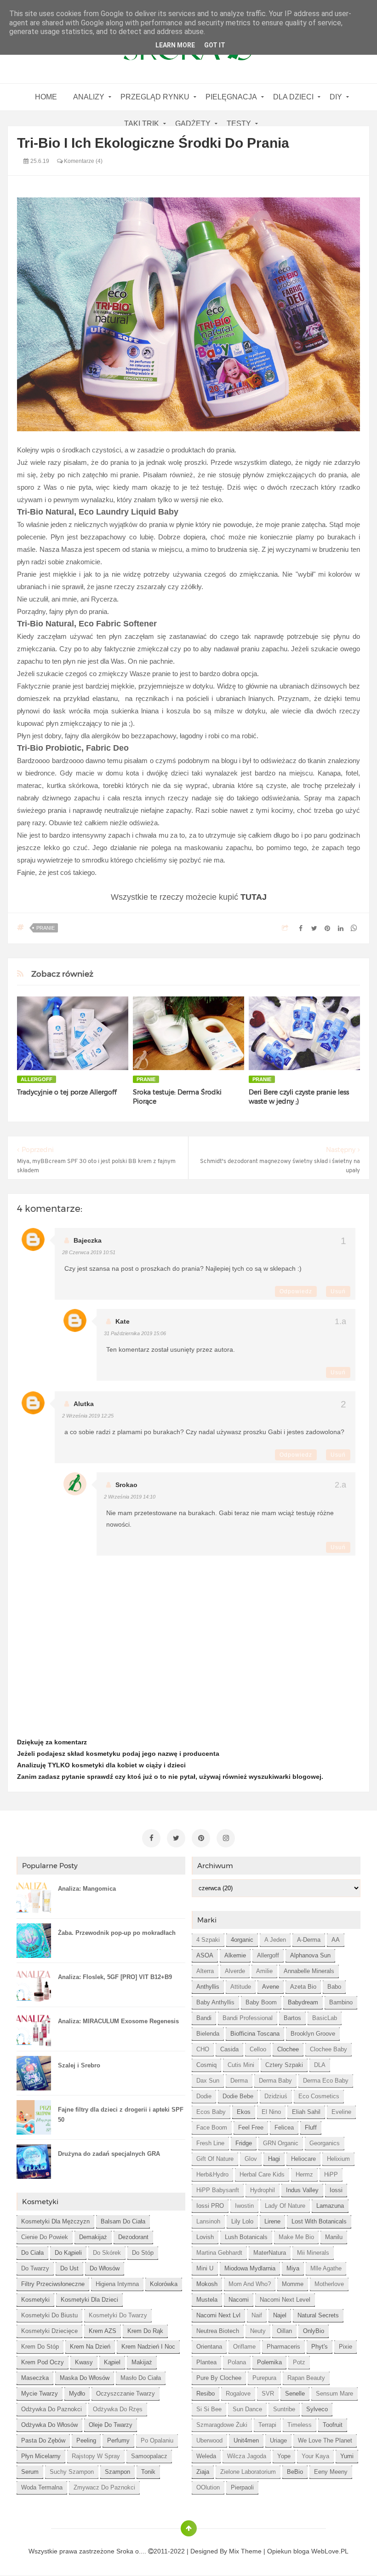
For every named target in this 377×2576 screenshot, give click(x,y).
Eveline (341, 2112)
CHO (203, 2049)
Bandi (204, 2018)
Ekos (244, 2112)
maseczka (35, 2378)
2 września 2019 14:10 (130, 1497)
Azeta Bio (303, 1987)
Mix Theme (245, 2551)
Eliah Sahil (306, 2112)
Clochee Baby (328, 2049)
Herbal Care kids (262, 2174)
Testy (239, 124)
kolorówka (164, 2284)
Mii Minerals (313, 2253)
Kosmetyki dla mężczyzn (55, 2221)
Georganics (325, 2143)
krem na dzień (90, 2347)
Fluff (311, 2127)
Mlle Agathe (326, 2268)
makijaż (142, 2362)
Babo (334, 1987)
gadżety (193, 124)
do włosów (105, 2268)
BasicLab (325, 2018)
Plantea (206, 2362)
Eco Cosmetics (319, 2096)
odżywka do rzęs (118, 2409)
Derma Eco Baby (326, 2081)
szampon (117, 2472)
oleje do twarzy (111, 2425)
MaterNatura (270, 2253)
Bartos (292, 2018)
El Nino (271, 2112)
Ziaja (203, 2472)
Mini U (205, 2268)
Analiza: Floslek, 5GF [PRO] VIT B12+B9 (115, 1977)
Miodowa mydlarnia (250, 2268)
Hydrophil (263, 2190)
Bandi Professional (248, 2018)
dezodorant (133, 2237)
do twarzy (35, 2268)
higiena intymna (117, 2284)
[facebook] (151, 1838)
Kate (123, 1321)
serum (30, 2472)
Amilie (264, 1971)
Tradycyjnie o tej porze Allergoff (67, 1092)
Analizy (89, 97)
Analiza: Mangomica (87, 1889)
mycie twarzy (40, 2394)
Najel (280, 2315)
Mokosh (207, 2284)
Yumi (347, 2456)
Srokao (126, 1485)
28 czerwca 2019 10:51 (89, 1252)
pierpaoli (242, 2487)
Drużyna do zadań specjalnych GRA (109, 2154)
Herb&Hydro (212, 2174)
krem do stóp (40, 2347)
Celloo (258, 2049)
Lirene (272, 2221)
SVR (268, 2394)
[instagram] (226, 1838)
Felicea (284, 2127)
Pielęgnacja (231, 97)
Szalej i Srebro (79, 2065)
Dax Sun (208, 2081)
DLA (320, 2065)
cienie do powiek (45, 2237)
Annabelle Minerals (309, 1971)
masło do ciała (141, 2378)
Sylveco (317, 2409)
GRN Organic (281, 2143)
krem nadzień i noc (148, 2347)
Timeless (300, 2425)
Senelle (295, 2394)
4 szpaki (208, 1940)
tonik (148, 2472)
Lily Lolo (242, 2221)
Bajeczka (88, 1240)
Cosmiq (206, 2065)
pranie (46, 928)
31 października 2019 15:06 (135, 1333)
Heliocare (303, 2159)
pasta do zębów (43, 2440)
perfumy (118, 2440)
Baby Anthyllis (215, 2002)
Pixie (346, 2347)
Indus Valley (302, 2190)
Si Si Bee (209, 2409)
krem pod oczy (43, 2362)
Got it (215, 45)
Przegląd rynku (155, 97)
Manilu (334, 2237)
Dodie (204, 2096)
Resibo (206, 2394)
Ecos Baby (211, 2112)
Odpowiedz (296, 1291)
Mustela (207, 2300)
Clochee (288, 2049)
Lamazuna (330, 2206)
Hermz (304, 2174)
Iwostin (244, 2206)
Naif (257, 2315)
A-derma (309, 1940)
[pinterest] (201, 1838)
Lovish (205, 2237)
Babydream (303, 2002)
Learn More (175, 45)
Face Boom (212, 2127)
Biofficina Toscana (255, 2034)
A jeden (275, 1940)
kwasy (84, 2362)
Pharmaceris (283, 2347)
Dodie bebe (238, 2096)
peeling (86, 2440)
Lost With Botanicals (319, 2221)
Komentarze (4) (83, 161)
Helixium (338, 2159)
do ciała (32, 2253)
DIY (336, 97)
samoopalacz (149, 2456)
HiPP (331, 2174)
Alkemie (235, 1955)
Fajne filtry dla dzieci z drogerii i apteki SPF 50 (121, 2115)
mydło (77, 2394)
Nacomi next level (285, 2300)
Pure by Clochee (219, 2378)
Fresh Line (210, 2143)
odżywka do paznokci (51, 2409)
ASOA (205, 1955)
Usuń (338, 1291)
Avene (271, 1987)
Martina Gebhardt (219, 2253)
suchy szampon (72, 2472)
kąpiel (112, 2362)
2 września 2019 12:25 (88, 1416)
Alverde (235, 1971)
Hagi (274, 2159)
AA (336, 1940)
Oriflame (244, 2347)
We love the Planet (325, 2440)
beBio (295, 2472)
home (46, 97)
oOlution (208, 2487)
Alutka (84, 1404)
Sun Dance (247, 2409)
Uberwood (209, 2440)
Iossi (336, 2190)
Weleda (206, 2456)
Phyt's (320, 2347)
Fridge (244, 2143)
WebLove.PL (330, 2551)
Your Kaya (315, 2456)
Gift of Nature (215, 2159)
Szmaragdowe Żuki (222, 2425)
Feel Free (251, 2127)
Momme (293, 2284)
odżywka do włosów (49, 2425)
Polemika (269, 2362)
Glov (251, 2159)
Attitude (241, 1987)
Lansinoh (208, 2221)
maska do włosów (85, 2378)
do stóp (143, 2253)
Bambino (341, 2002)
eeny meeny (331, 2472)
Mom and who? (250, 2284)
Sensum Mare (334, 2394)
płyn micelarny (41, 2456)
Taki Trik (142, 124)
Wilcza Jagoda (247, 2456)
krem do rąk (145, 2331)
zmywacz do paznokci (104, 2487)
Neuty (258, 2331)
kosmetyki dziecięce (49, 2331)
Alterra (205, 1971)
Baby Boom (261, 2002)
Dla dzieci (293, 97)
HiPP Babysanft (218, 2190)
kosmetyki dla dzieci (89, 2300)
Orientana (209, 2347)
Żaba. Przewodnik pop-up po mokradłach (117, 1933)
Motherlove (329, 2284)
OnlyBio (314, 2331)
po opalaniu (157, 2440)
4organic (242, 1940)
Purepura (264, 2378)
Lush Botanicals (246, 2237)
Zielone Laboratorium (248, 2472)
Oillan (284, 2331)
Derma (239, 2081)
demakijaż (93, 2237)
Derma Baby (275, 2081)
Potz (299, 2362)
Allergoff (37, 1079)
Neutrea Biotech (218, 2331)
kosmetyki (35, 2300)
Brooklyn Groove (313, 2034)
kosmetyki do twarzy (118, 2315)
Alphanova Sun (310, 1955)
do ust (69, 2268)
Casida (229, 2049)
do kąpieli (68, 2253)
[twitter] (176, 1838)
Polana (237, 2362)
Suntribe (284, 2409)
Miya (293, 2268)
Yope (284, 2456)
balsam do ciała (123, 2221)
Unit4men (246, 2440)
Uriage (278, 2440)
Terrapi (267, 2425)
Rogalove (238, 2394)
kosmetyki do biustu (49, 2315)
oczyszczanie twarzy (126, 2394)
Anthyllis (208, 1987)
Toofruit (333, 2425)
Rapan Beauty (306, 2378)
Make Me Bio (296, 2237)
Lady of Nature (285, 2206)
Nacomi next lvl (218, 2315)
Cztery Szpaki (284, 2065)
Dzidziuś (276, 2096)
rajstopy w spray (96, 2456)
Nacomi (239, 2300)
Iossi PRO (210, 2206)
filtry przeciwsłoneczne (53, 2284)
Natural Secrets (318, 2315)
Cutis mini (241, 2065)
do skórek (107, 2253)
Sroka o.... (132, 2551)
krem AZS (103, 2331)
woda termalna (42, 2487)
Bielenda (208, 2034)
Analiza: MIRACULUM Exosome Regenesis (118, 2021)
